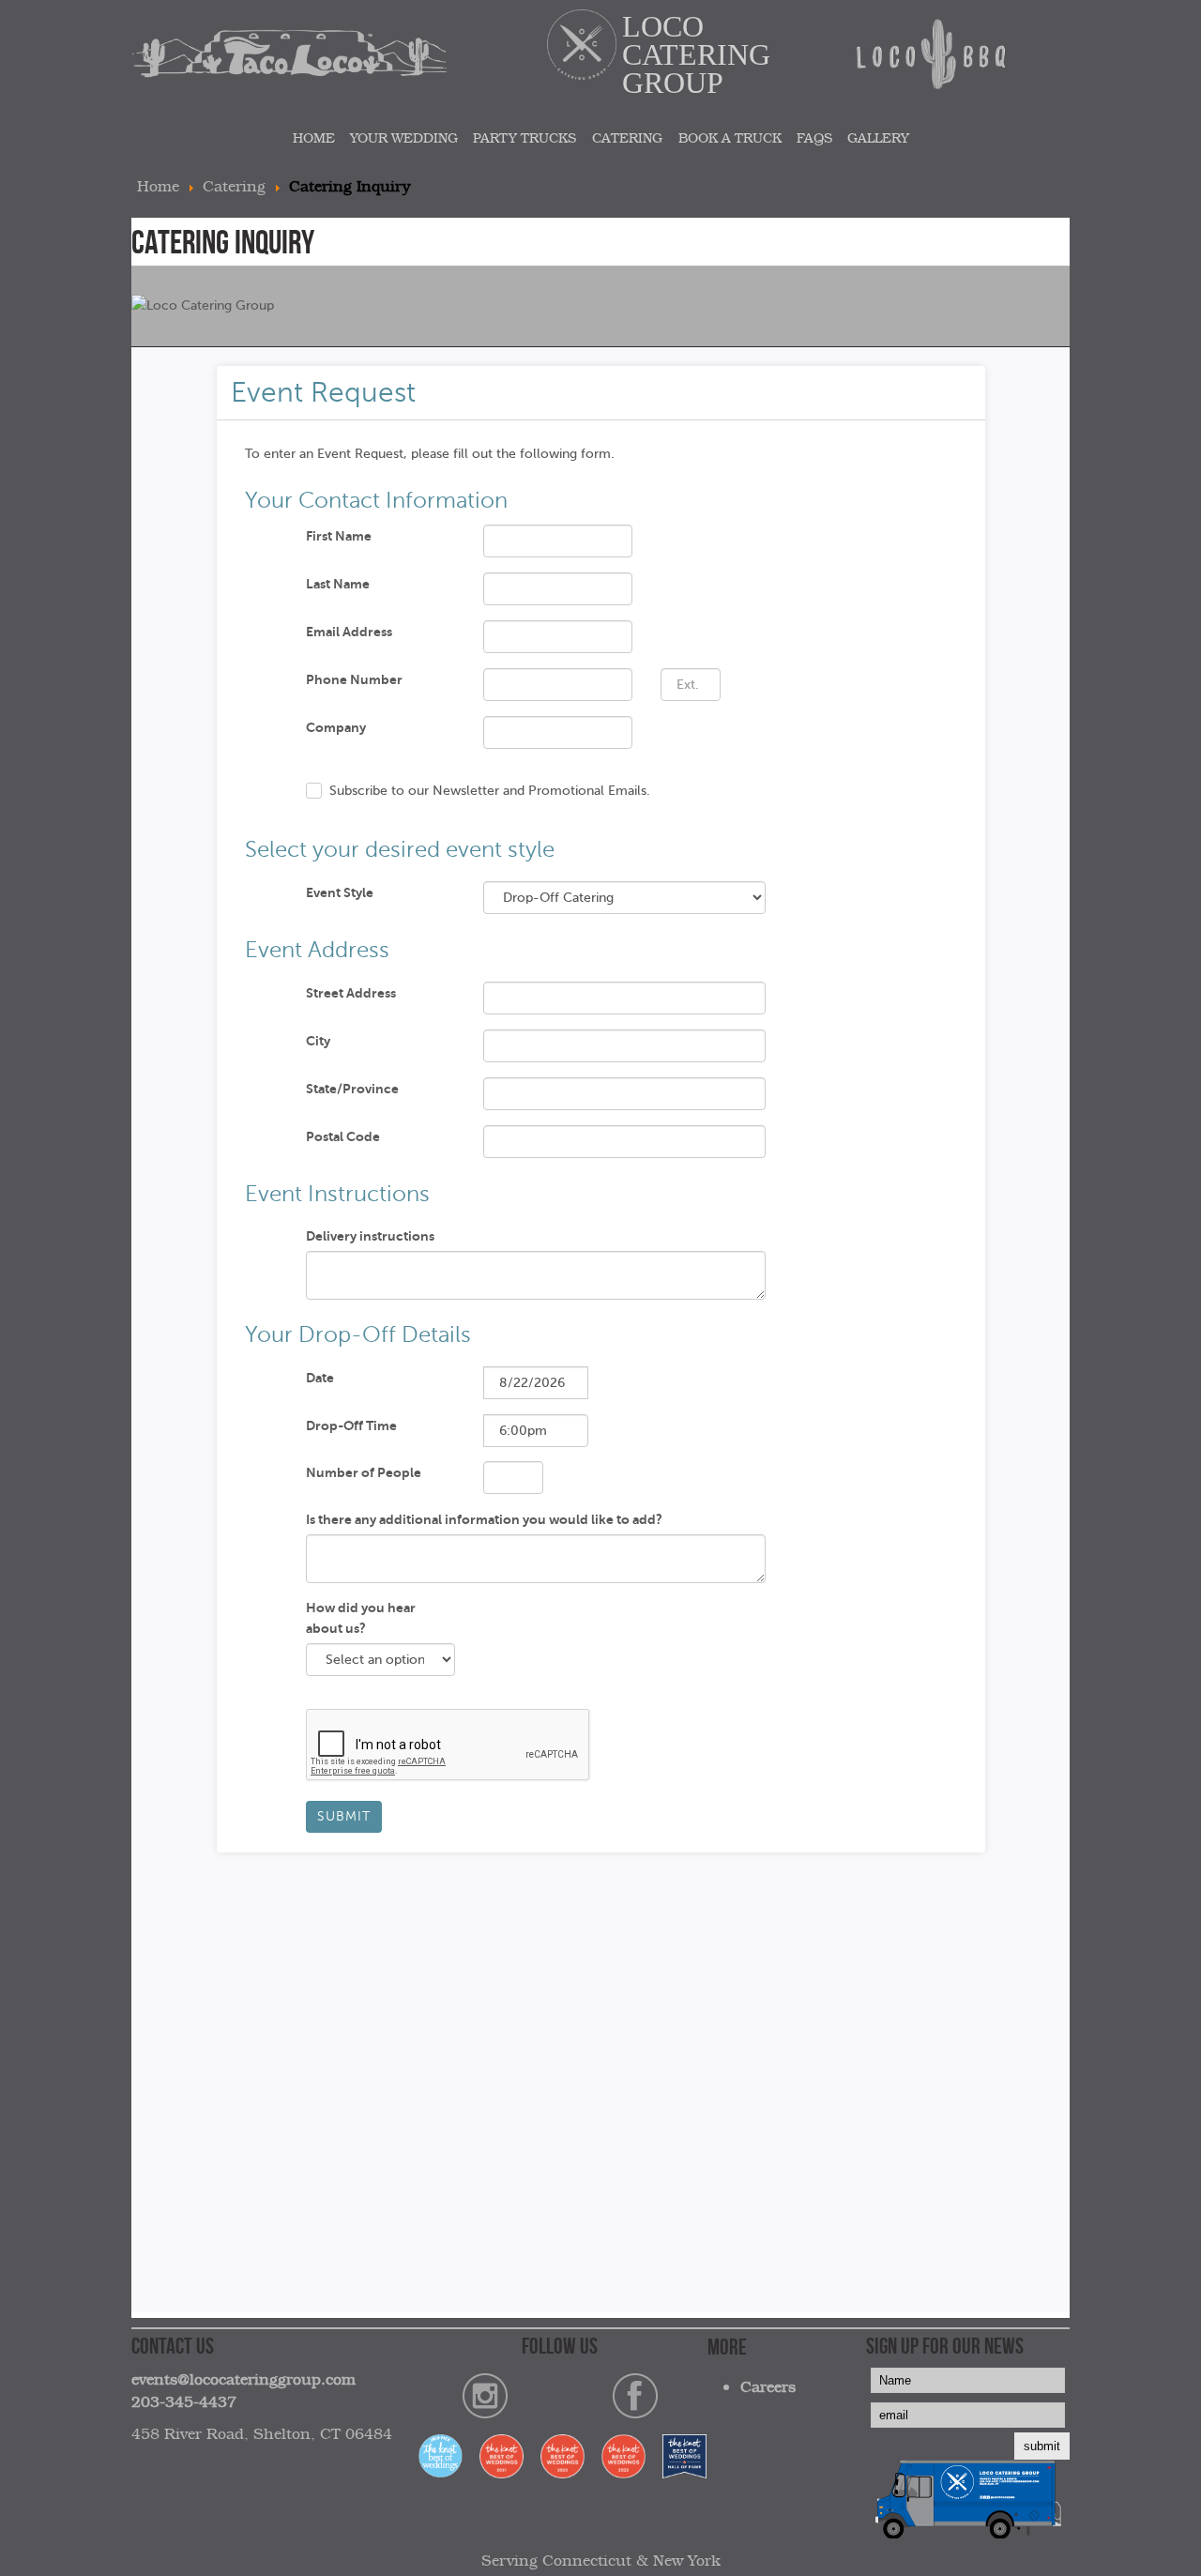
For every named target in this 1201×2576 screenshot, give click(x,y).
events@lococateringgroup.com (243, 2379)
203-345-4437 (184, 2401)
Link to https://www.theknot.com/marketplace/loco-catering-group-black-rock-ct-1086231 (560, 2459)
